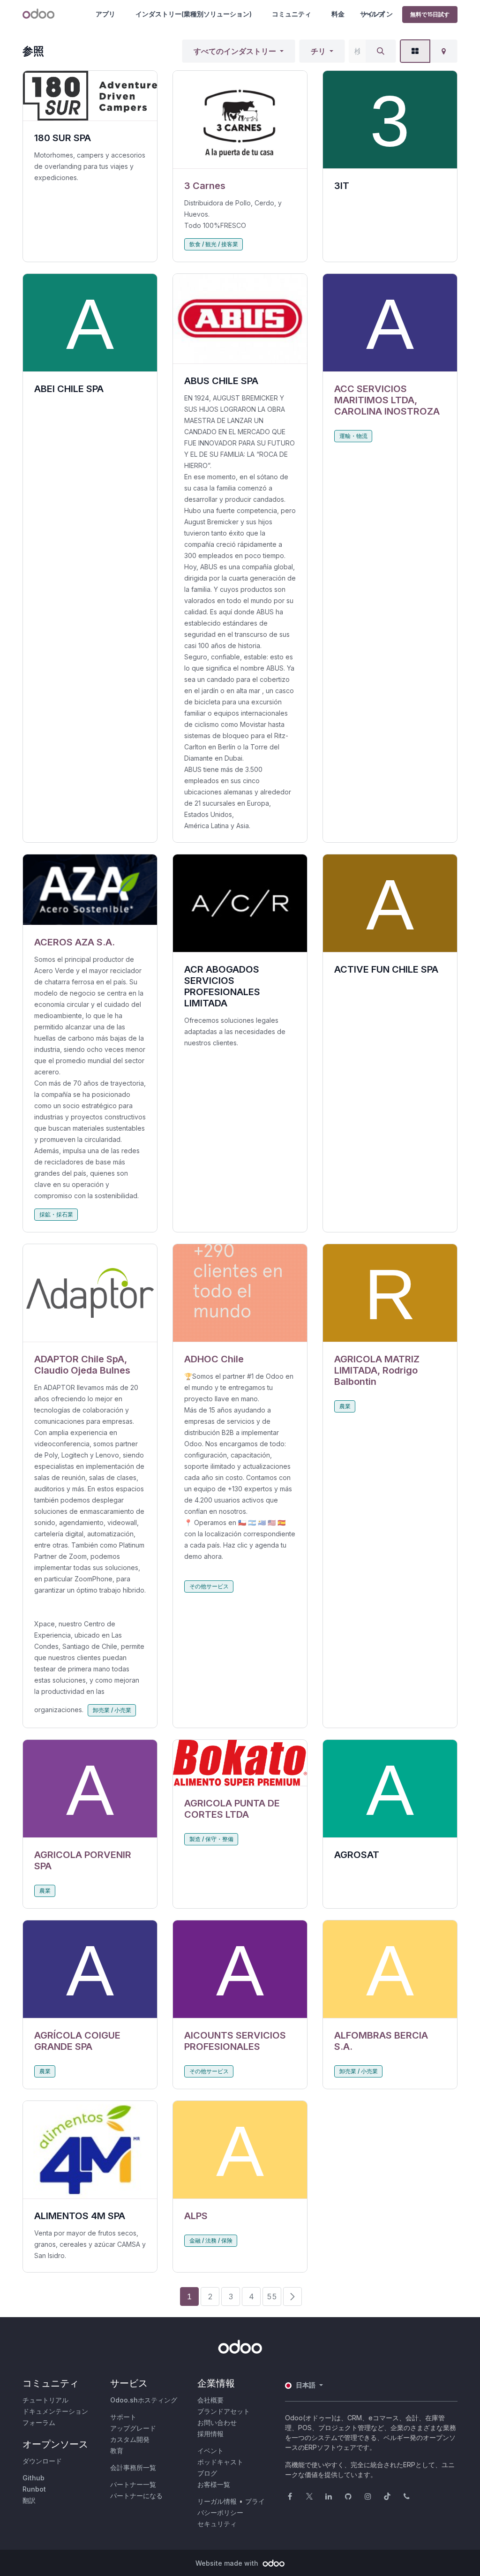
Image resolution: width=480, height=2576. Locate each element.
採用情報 (210, 2434)
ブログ (207, 2473)
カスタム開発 (130, 2439)
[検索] (381, 51)
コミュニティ (292, 14)
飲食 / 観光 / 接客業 (214, 244)
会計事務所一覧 (133, 2467)
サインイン (376, 14)
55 (272, 2296)
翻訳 (29, 2500)
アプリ (105, 14)
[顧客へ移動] (240, 120)
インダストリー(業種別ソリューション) (194, 14)
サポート (123, 2417)
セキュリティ (217, 2524)
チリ (318, 51)
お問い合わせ (217, 2422)
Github (34, 2478)
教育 (117, 2451)
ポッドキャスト (220, 2462)
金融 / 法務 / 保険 (211, 2240)
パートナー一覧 (133, 2484)
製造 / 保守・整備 (211, 1839)
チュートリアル (45, 2400)
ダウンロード (42, 2461)
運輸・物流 (353, 436)
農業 (345, 1406)
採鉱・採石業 (56, 1214)
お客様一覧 (214, 2484)
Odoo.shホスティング (144, 2400)
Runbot (34, 2489)
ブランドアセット (224, 2411)
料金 (338, 14)
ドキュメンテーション (55, 2411)
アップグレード (133, 2428)
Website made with (228, 2563)
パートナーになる (136, 2496)
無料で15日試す (430, 14)
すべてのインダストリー (235, 51)
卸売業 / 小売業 (112, 1710)
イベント (210, 2451)
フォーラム (39, 2422)
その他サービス (209, 1586)
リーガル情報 (217, 2501)
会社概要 (210, 2400)
